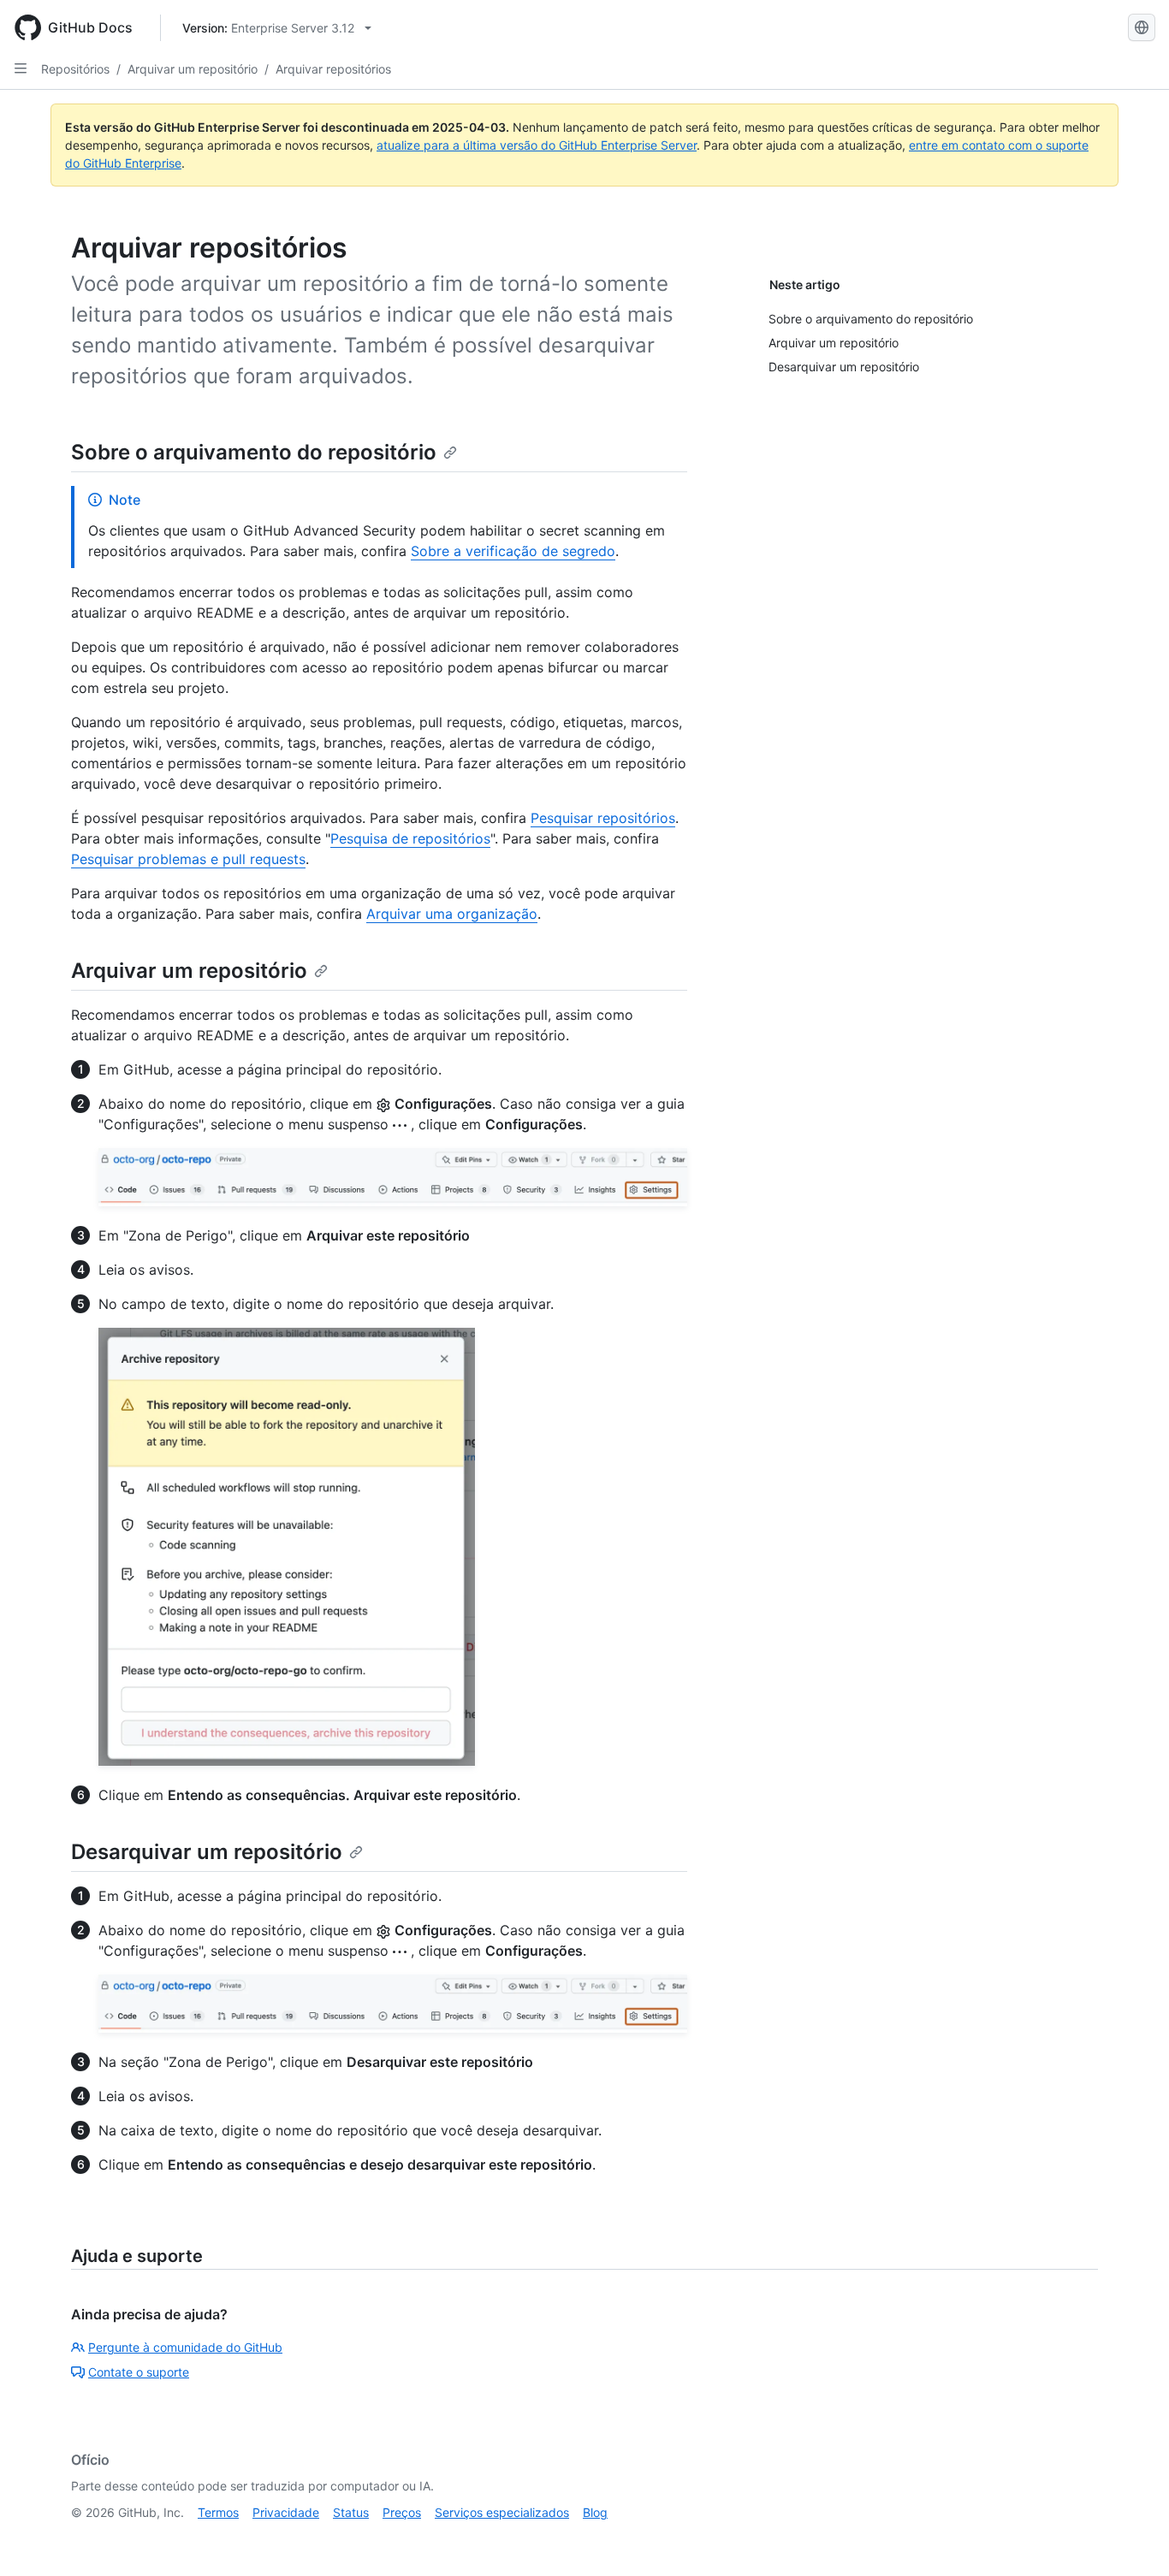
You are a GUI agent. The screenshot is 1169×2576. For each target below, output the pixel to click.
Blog (595, 2512)
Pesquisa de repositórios (410, 838)
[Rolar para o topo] (1131, 2538)
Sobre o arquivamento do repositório (254, 452)
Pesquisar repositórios (603, 818)
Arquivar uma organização (452, 914)
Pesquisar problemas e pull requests (188, 859)
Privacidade (286, 2512)
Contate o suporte (139, 2372)
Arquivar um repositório (193, 69)
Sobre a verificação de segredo (513, 551)
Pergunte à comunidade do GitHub (185, 2347)
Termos (218, 2512)
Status (351, 2512)
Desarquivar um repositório (207, 1852)
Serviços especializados (502, 2512)
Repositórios (75, 69)
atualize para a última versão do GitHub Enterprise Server (537, 145)
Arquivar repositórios (333, 69)
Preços (402, 2512)
